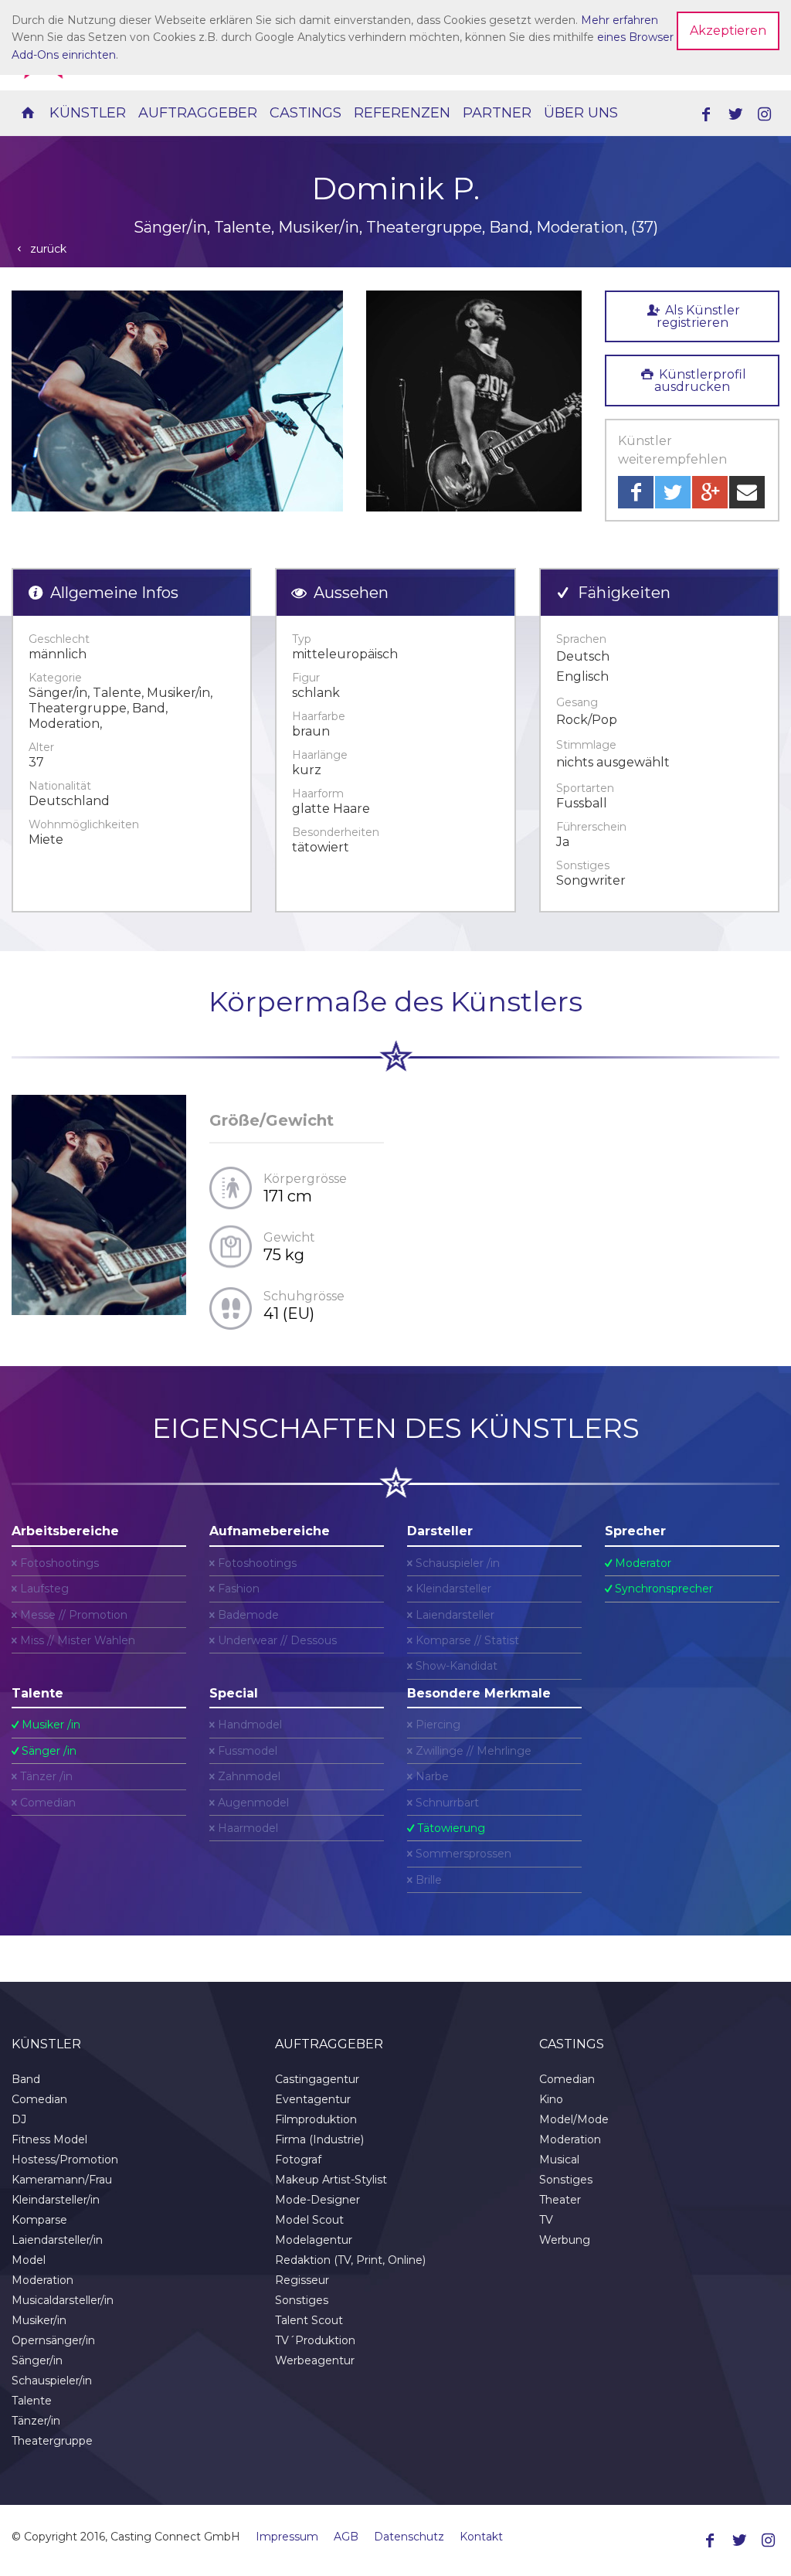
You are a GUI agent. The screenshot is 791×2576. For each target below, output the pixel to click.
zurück (47, 249)
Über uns (581, 113)
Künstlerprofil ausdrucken (700, 381)
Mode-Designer (317, 2200)
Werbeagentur (315, 2360)
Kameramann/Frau (62, 2180)
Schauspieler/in (52, 2381)
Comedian (39, 2099)
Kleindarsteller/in (56, 2200)
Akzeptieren (728, 31)
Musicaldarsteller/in (63, 2300)
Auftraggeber (198, 113)
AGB (346, 2537)
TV (546, 2220)
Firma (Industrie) (319, 2139)
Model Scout (309, 2220)
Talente (32, 2401)
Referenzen (402, 113)
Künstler (88, 113)
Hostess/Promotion (65, 2160)
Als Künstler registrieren (698, 316)
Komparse (39, 2220)
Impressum (287, 2537)
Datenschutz (409, 2537)
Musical (559, 2160)
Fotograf (298, 2160)
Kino (551, 2099)
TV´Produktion (315, 2340)
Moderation (42, 2280)
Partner (497, 113)
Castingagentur (317, 2079)
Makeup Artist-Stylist (331, 2180)
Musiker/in (39, 2320)
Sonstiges (302, 2300)
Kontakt (481, 2537)
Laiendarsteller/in (57, 2240)
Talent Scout (309, 2320)
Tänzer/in (36, 2421)
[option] (177, 401)
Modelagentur (314, 2240)
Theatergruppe (52, 2441)
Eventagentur (313, 2099)
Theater (560, 2200)
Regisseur (302, 2280)
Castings (306, 113)
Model (29, 2260)
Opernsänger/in (53, 2340)
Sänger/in (37, 2360)
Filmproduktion (316, 2119)
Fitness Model (49, 2139)
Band (26, 2079)
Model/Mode (574, 2119)
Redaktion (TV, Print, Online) (350, 2260)
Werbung (565, 2240)
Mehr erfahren (620, 20)
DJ (19, 2119)
